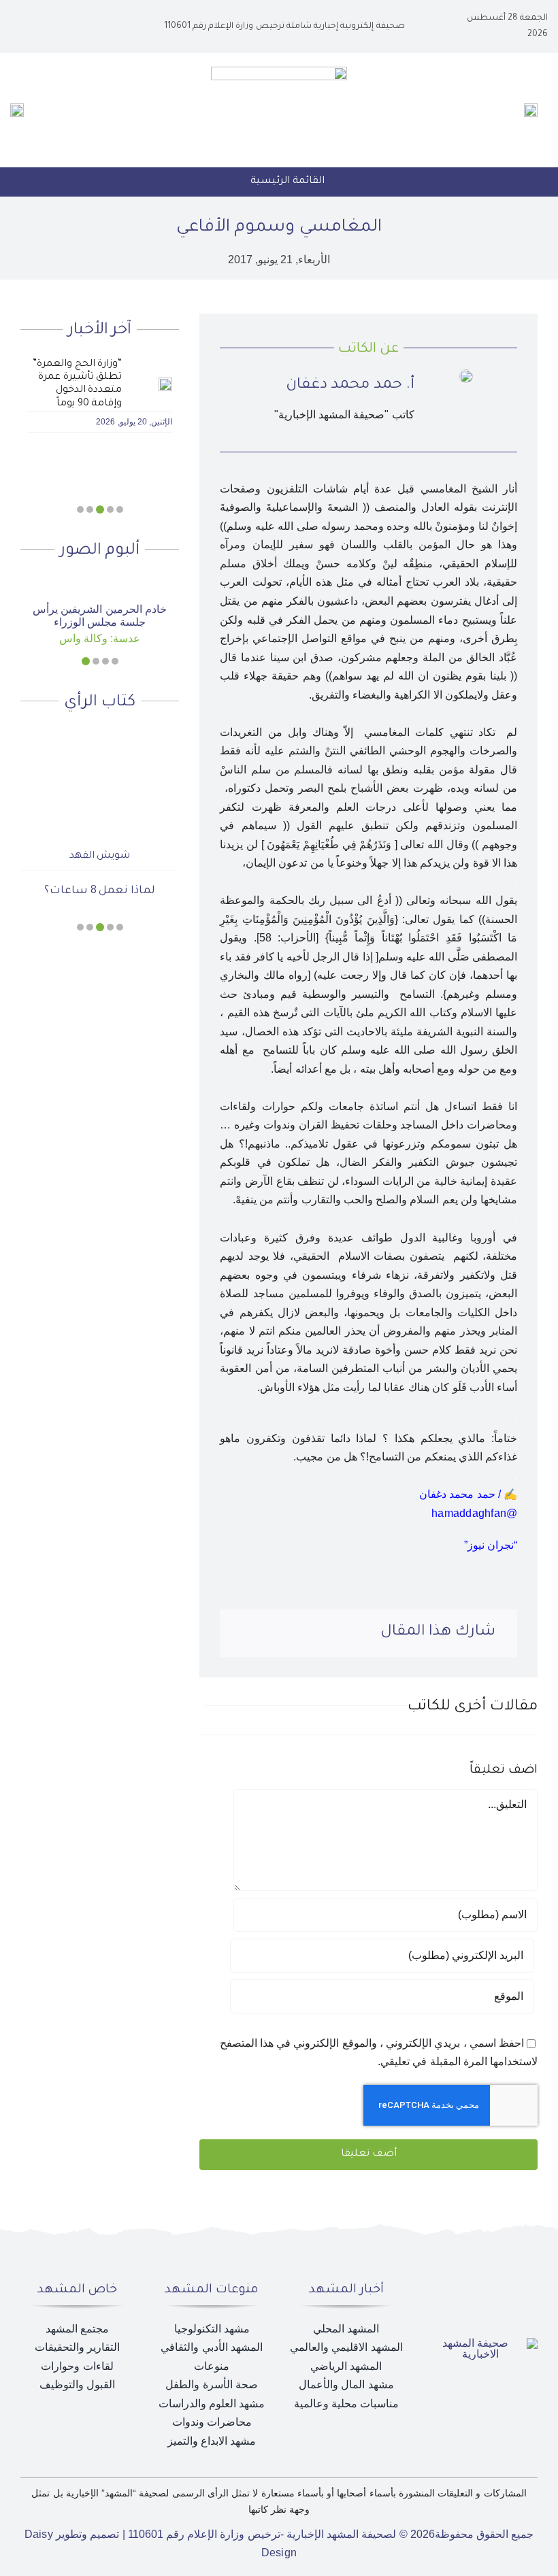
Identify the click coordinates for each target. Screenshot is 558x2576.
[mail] (24, 27)
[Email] (244, 1633)
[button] (120, 509)
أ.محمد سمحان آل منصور (100, 833)
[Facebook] (355, 1633)
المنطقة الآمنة (100, 868)
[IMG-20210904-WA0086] (466, 374)
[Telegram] (267, 1633)
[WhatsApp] (289, 1633)
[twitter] (68, 27)
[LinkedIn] (310, 1633)
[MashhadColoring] (279, 72)
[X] (332, 1633)
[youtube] (46, 27)
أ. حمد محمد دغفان (350, 386)
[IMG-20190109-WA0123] (99, 587)
